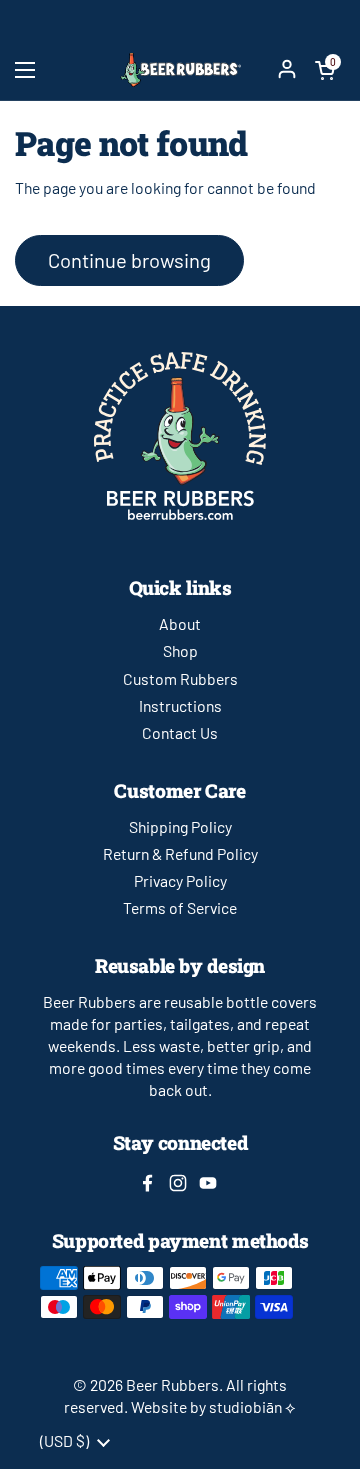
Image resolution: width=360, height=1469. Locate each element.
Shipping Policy (180, 826)
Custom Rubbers (180, 678)
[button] (325, 70)
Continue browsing (129, 260)
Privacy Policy (180, 880)
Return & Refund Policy (180, 853)
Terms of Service (180, 907)
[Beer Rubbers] (180, 69)
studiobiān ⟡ (252, 1406)
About (180, 623)
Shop (180, 650)
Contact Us (180, 732)
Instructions (180, 705)
